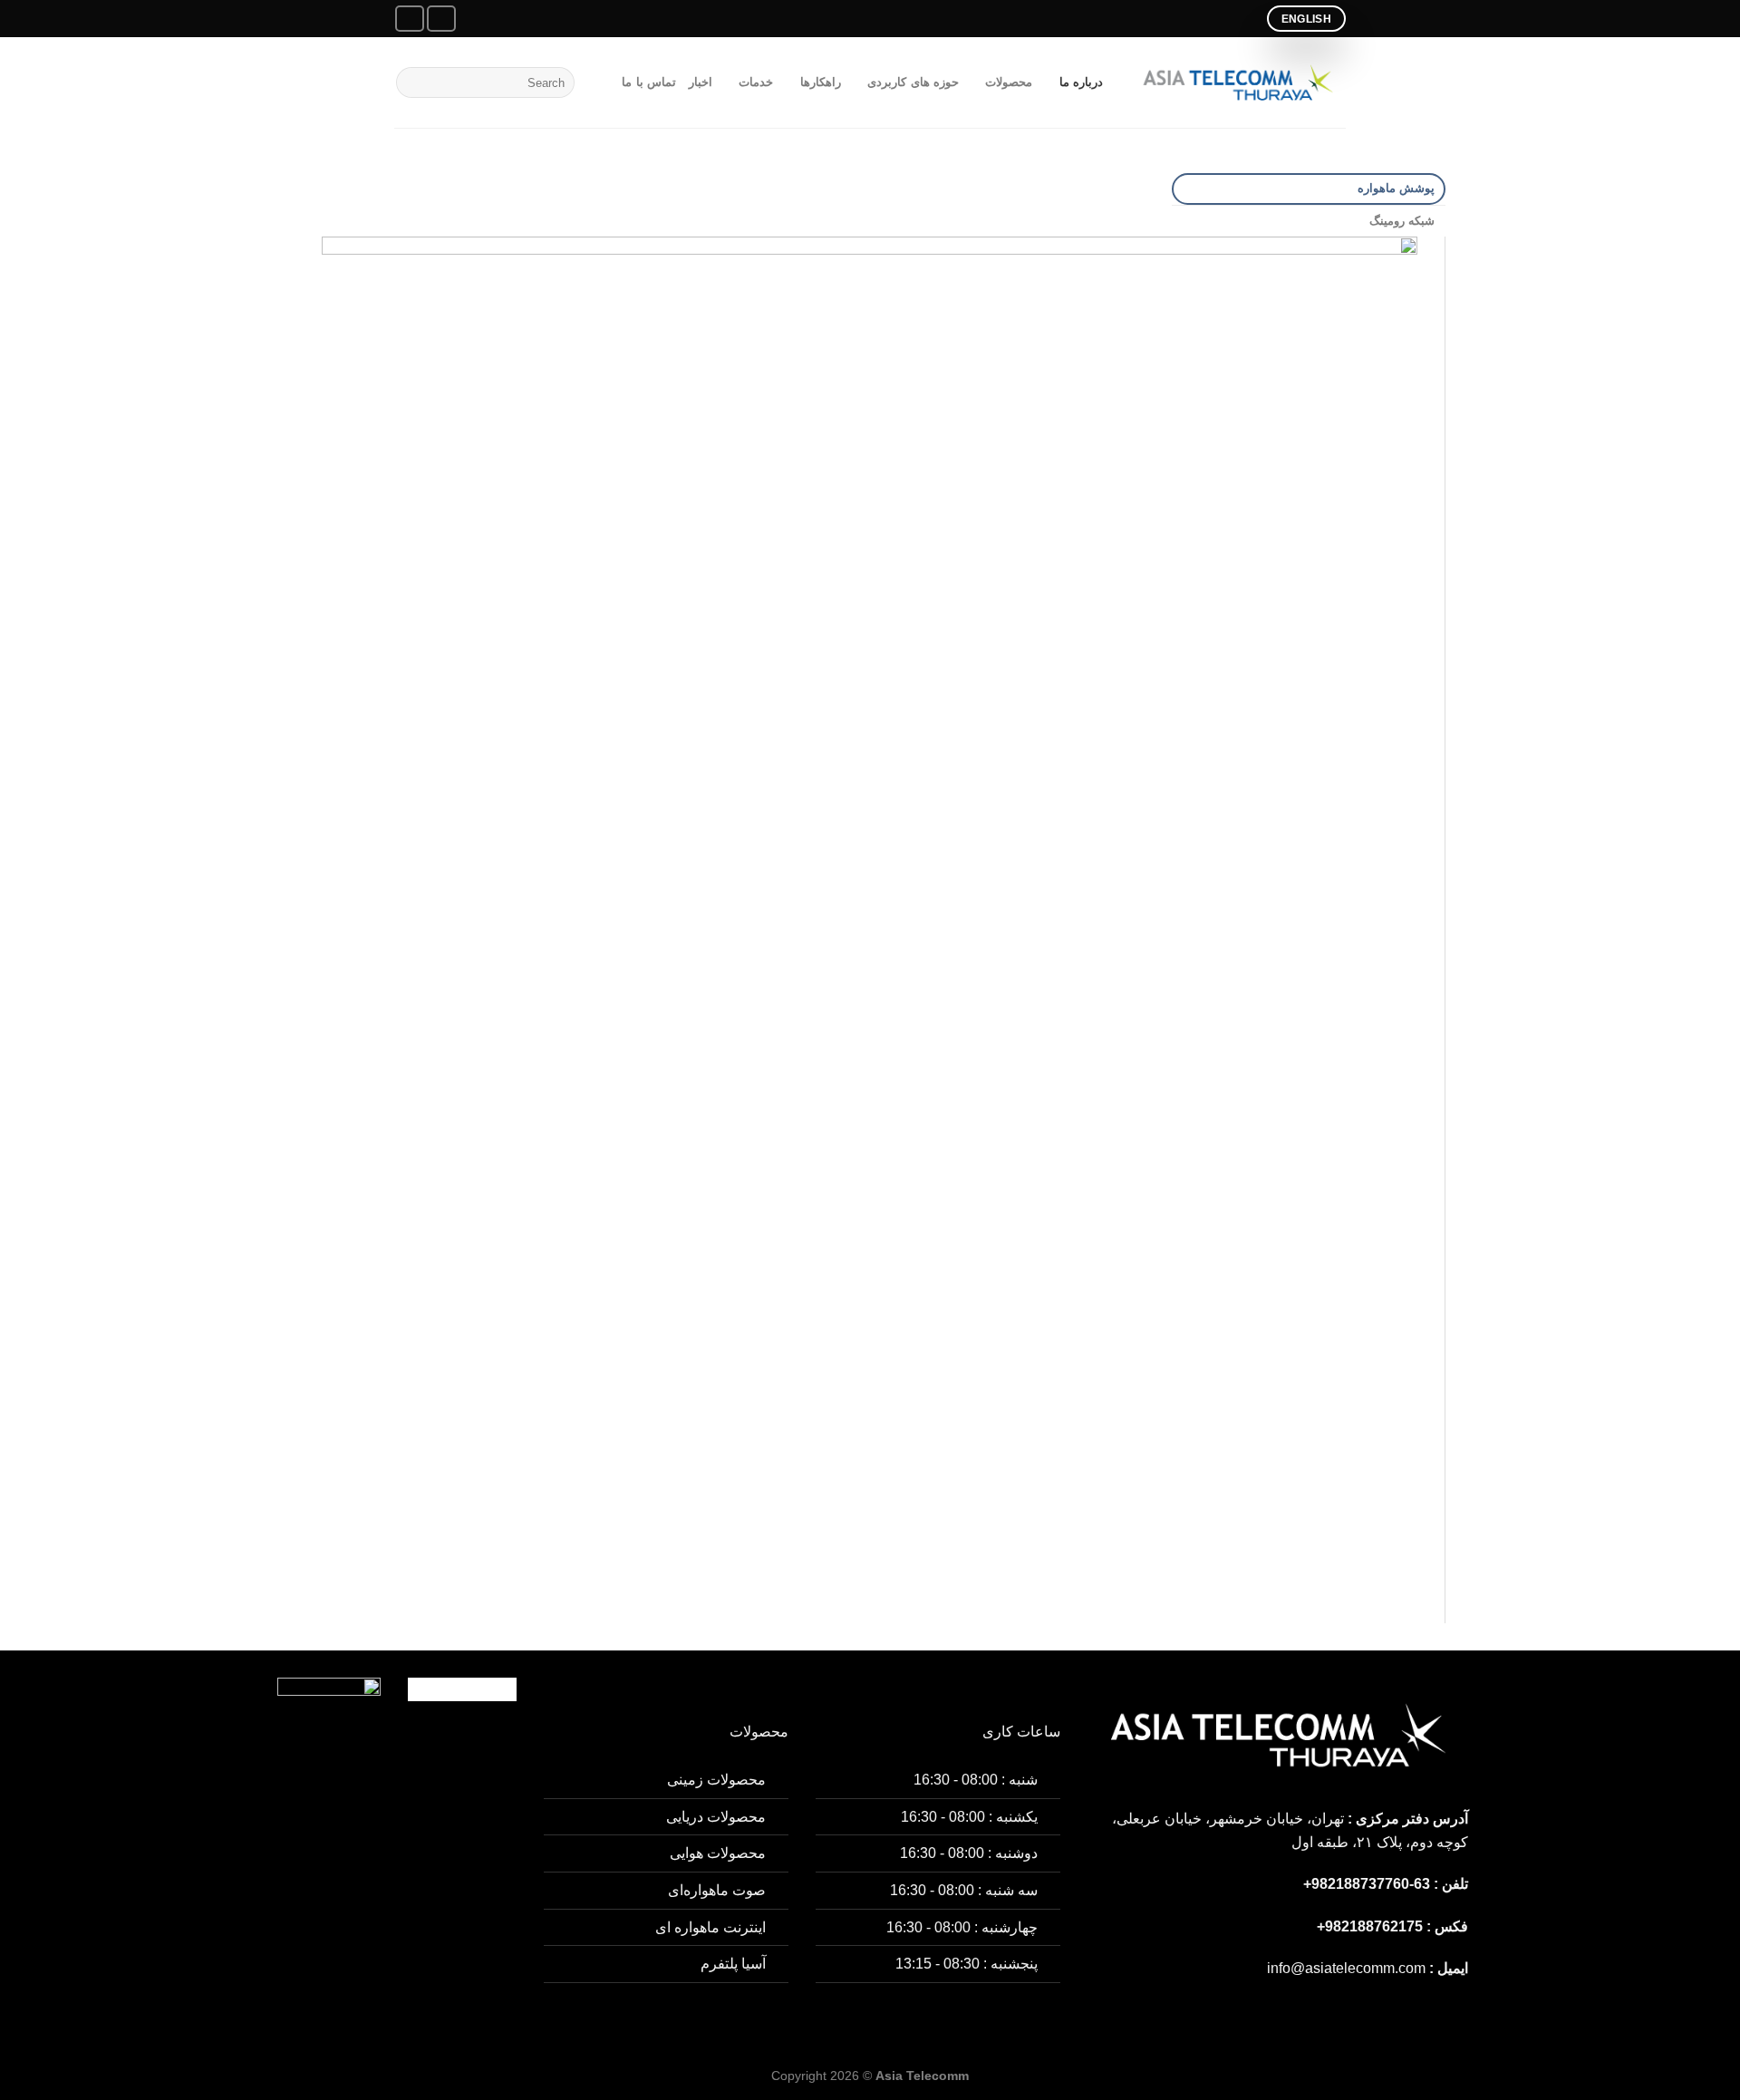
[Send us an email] (441, 19)
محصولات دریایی (716, 1817)
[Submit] (413, 82)
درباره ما (1081, 82)
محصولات (1009, 82)
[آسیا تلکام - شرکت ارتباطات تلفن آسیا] (1238, 82)
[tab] (1309, 189)
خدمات (756, 82)
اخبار (701, 82)
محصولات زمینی (716, 1780)
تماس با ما (649, 82)
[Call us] (410, 19)
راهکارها (820, 82)
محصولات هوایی (718, 1853)
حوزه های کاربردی (913, 82)
